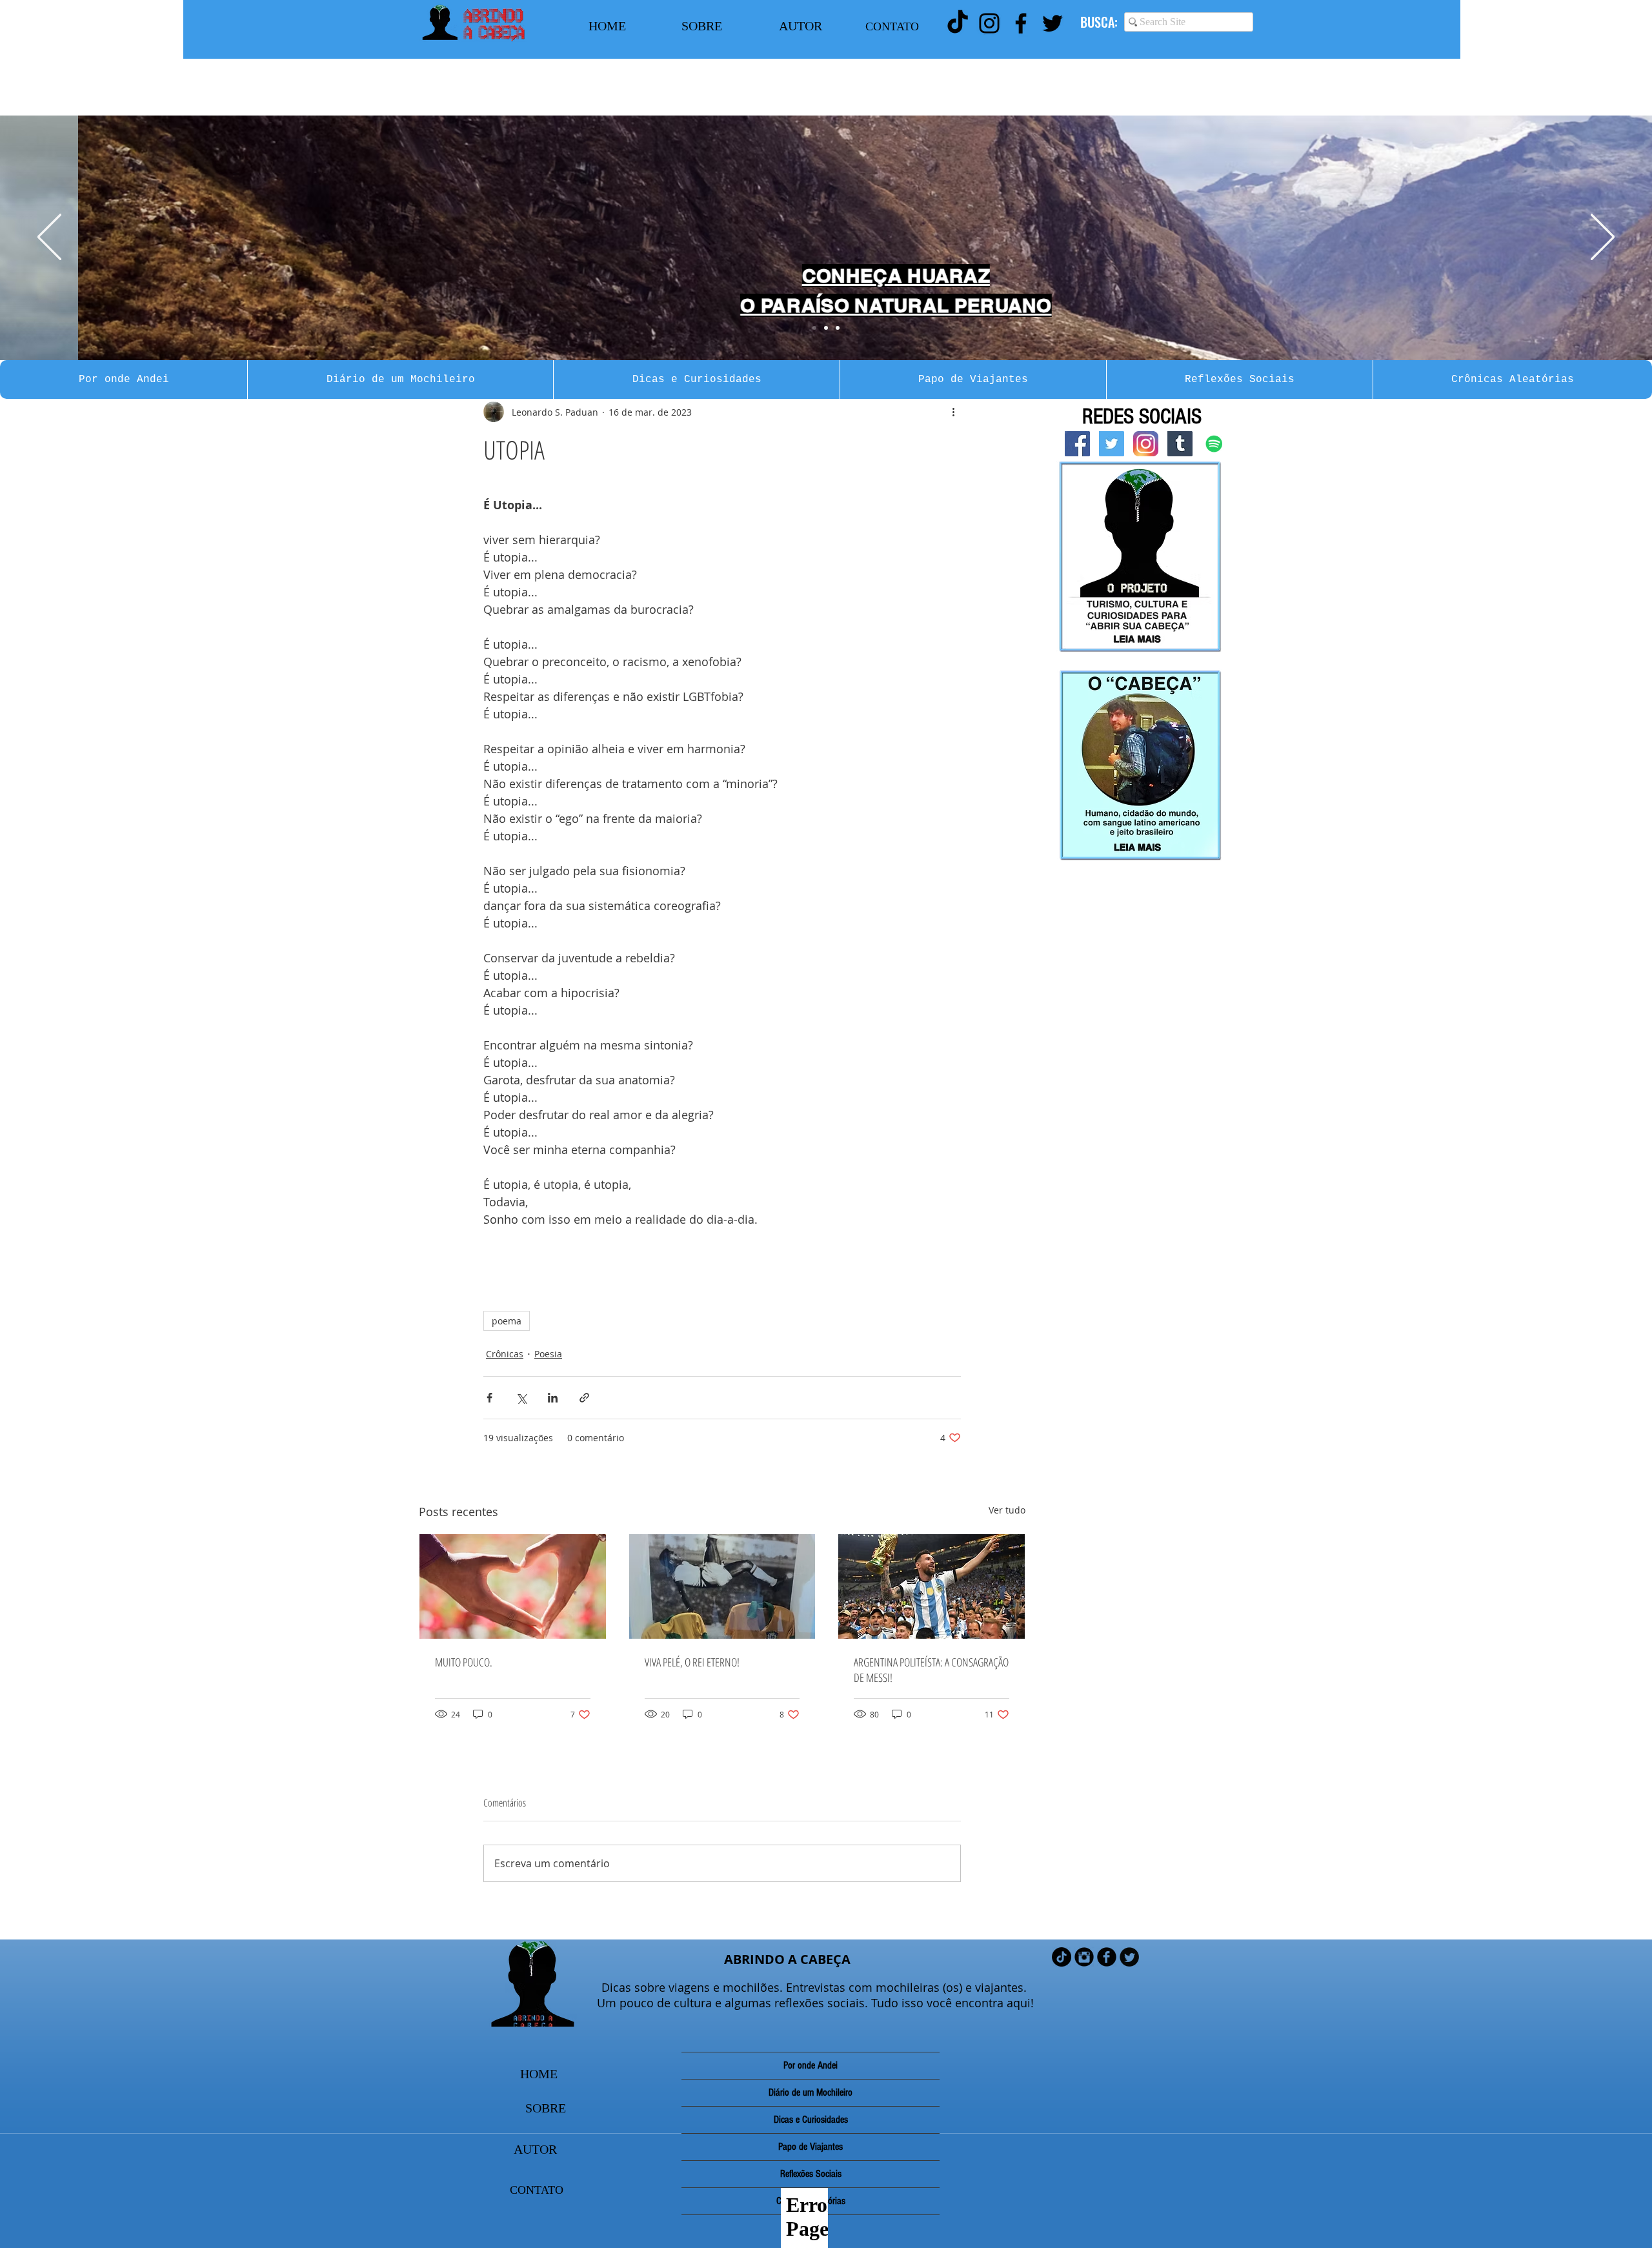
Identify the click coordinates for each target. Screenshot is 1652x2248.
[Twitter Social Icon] (1112, 444)
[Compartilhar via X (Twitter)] (521, 1398)
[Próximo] (1603, 238)
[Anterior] (49, 238)
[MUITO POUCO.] (513, 1586)
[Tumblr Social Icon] (1180, 444)
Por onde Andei (811, 2065)
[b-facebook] (1107, 1957)
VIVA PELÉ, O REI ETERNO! (692, 1662)
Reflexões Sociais (811, 2174)
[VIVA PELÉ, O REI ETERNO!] (722, 1586)
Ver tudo (1007, 1510)
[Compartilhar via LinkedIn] (553, 1398)
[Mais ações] (953, 412)
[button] (124, 380)
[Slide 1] (814, 328)
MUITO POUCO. (464, 1662)
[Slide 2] (826, 328)
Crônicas (505, 1354)
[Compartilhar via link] (584, 1398)
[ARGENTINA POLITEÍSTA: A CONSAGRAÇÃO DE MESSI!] (932, 1586)
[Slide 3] (838, 328)
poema (507, 1321)
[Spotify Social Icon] (1214, 444)
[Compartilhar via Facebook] (489, 1398)
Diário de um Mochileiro (811, 2092)
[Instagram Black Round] (1084, 1957)
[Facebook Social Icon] (1077, 444)
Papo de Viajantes (811, 2147)
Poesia (548, 1354)
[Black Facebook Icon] (1021, 23)
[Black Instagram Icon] (989, 23)
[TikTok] (958, 23)
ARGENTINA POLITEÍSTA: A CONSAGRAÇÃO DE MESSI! (931, 1670)
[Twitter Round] (1129, 1957)
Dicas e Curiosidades (811, 2120)
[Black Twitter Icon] (1053, 23)
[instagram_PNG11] (1146, 444)
